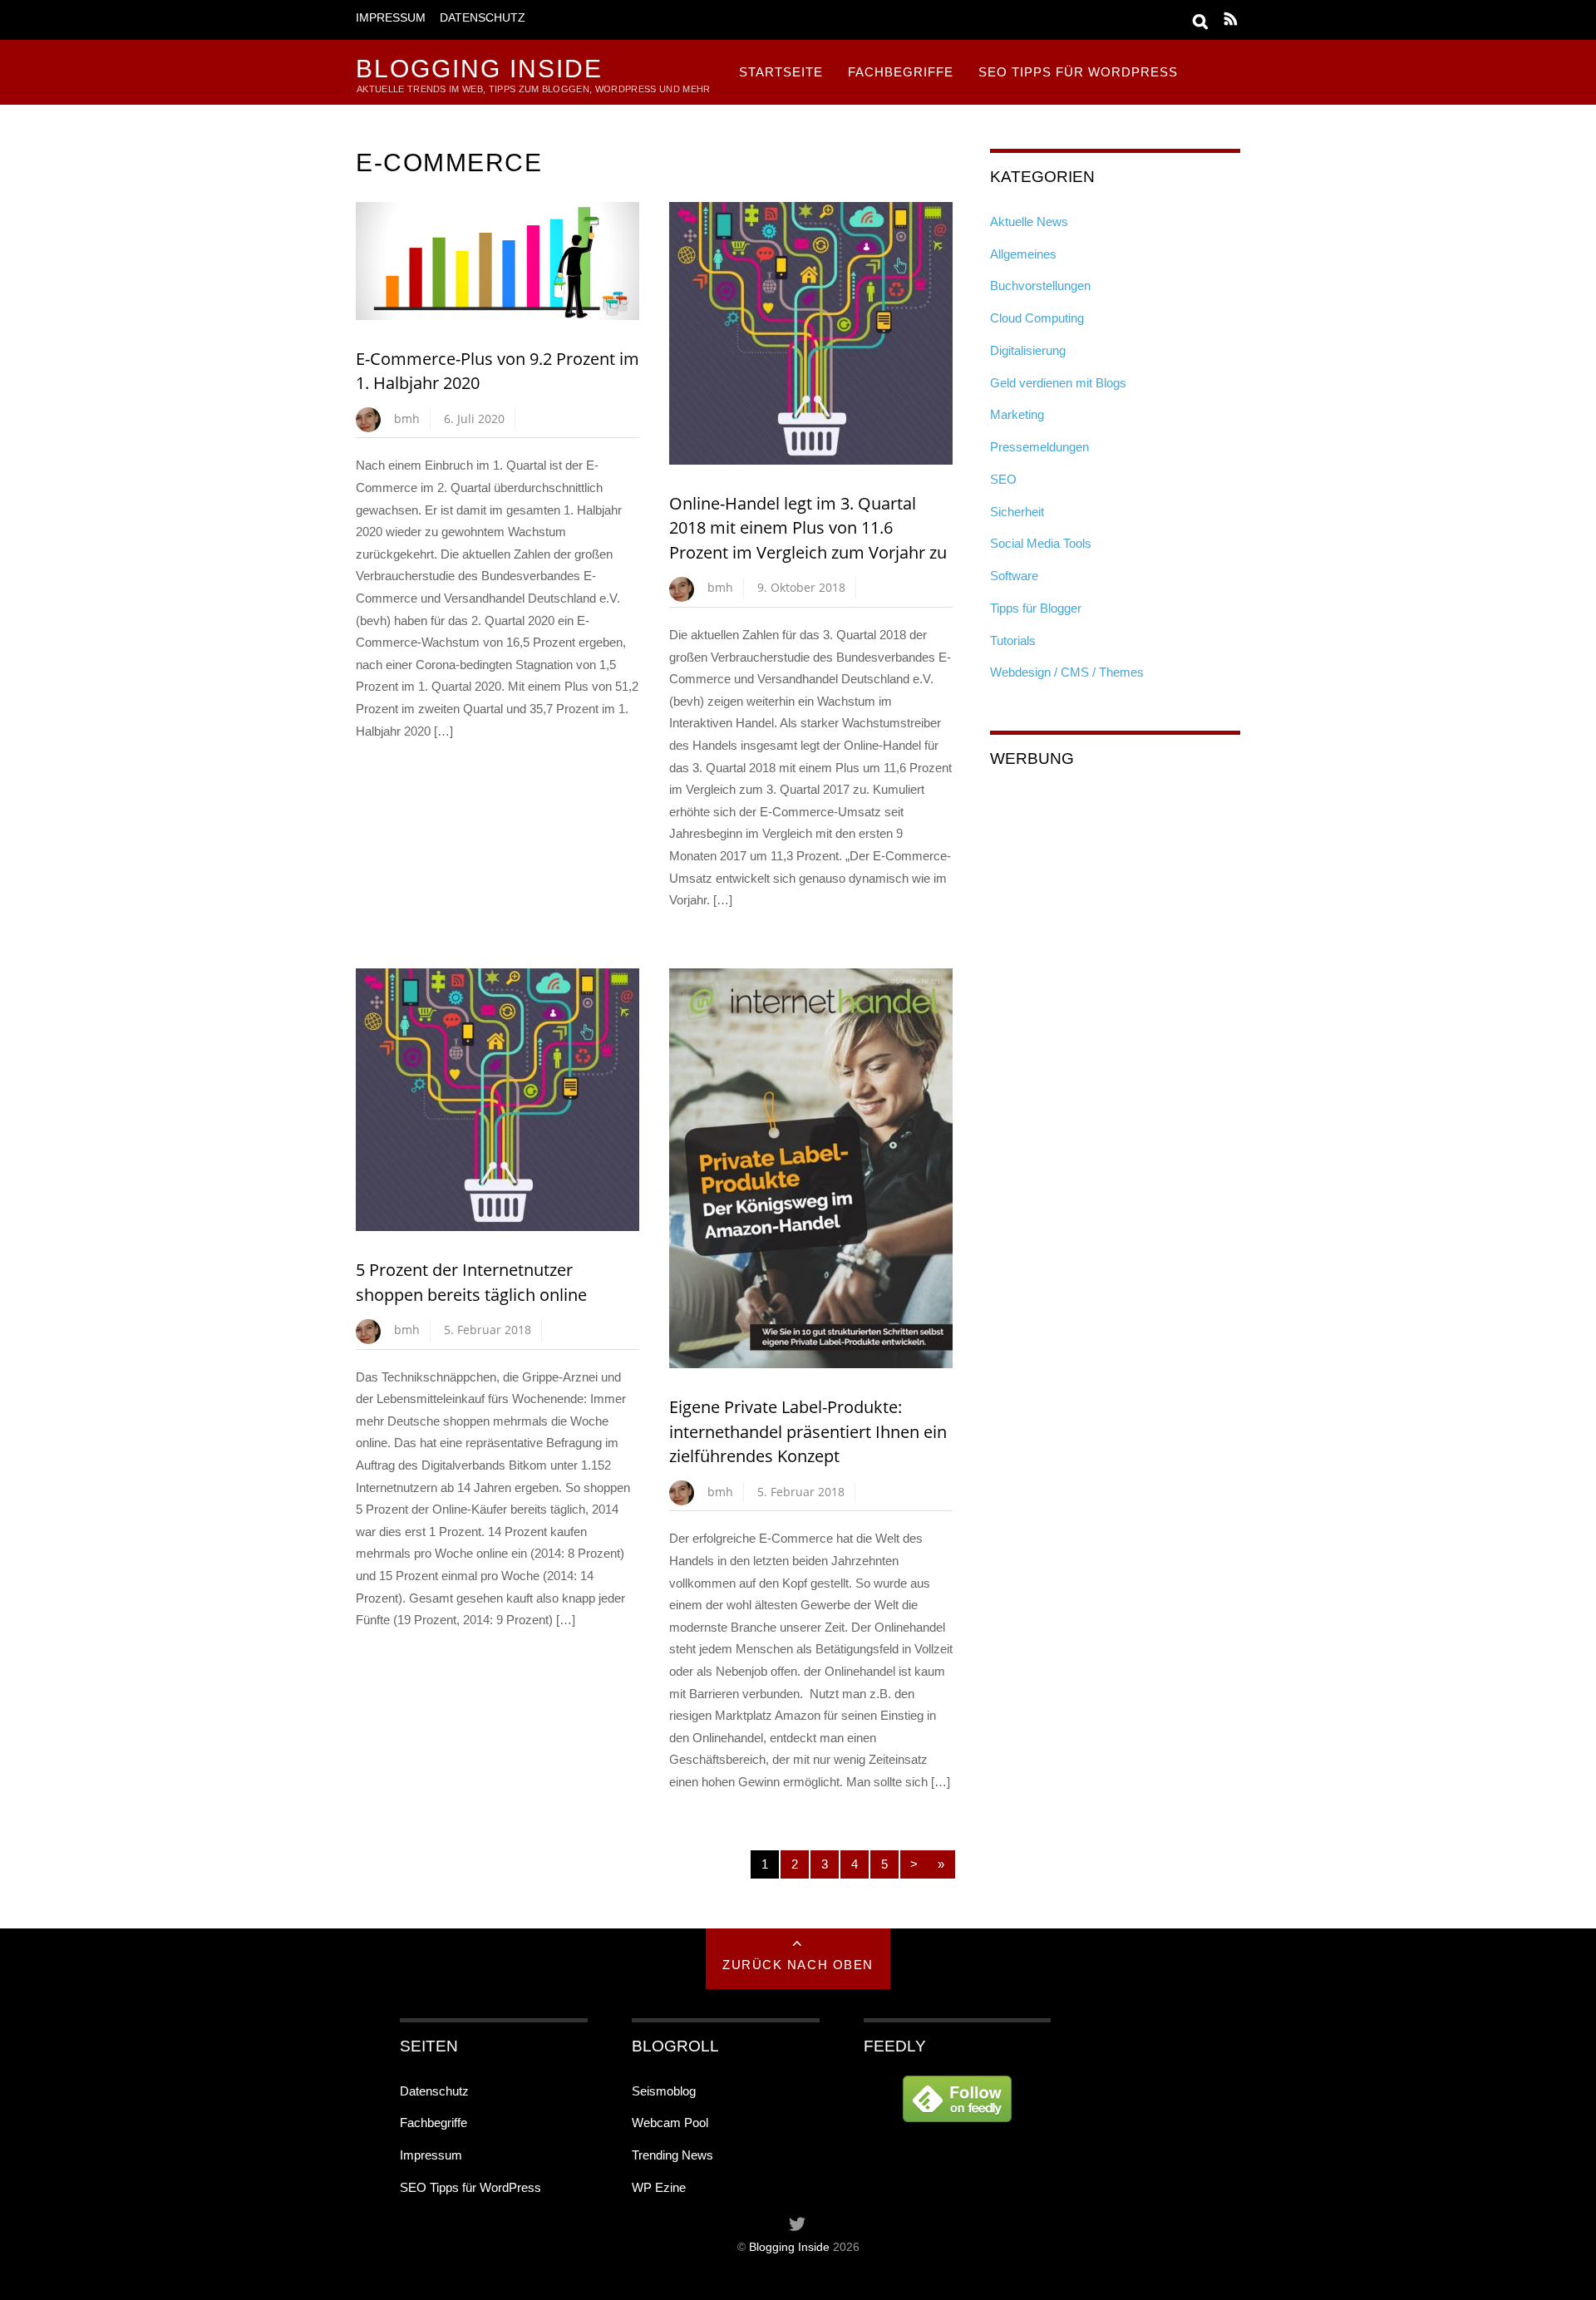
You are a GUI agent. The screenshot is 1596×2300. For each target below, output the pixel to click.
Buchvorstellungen (1040, 286)
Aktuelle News (1029, 222)
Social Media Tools (1041, 543)
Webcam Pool (670, 2123)
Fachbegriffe (901, 72)
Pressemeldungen (1039, 447)
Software (1014, 576)
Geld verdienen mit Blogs (1058, 383)
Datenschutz (483, 18)
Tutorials (1013, 640)
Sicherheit (1017, 512)
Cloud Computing (1037, 318)
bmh (407, 419)
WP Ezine (659, 2187)
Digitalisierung (1028, 350)
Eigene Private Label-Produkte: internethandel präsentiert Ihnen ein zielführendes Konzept (808, 1431)
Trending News (672, 2155)
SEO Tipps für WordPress (1078, 72)
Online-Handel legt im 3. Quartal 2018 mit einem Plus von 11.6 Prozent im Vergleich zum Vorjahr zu (808, 528)
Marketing (1017, 414)
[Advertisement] (1115, 892)
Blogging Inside (789, 2247)
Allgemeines (1023, 254)
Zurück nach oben (798, 1965)
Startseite (781, 72)
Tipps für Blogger (1036, 608)
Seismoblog (664, 2091)
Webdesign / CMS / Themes (1067, 672)
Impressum (391, 18)
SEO (1003, 479)
